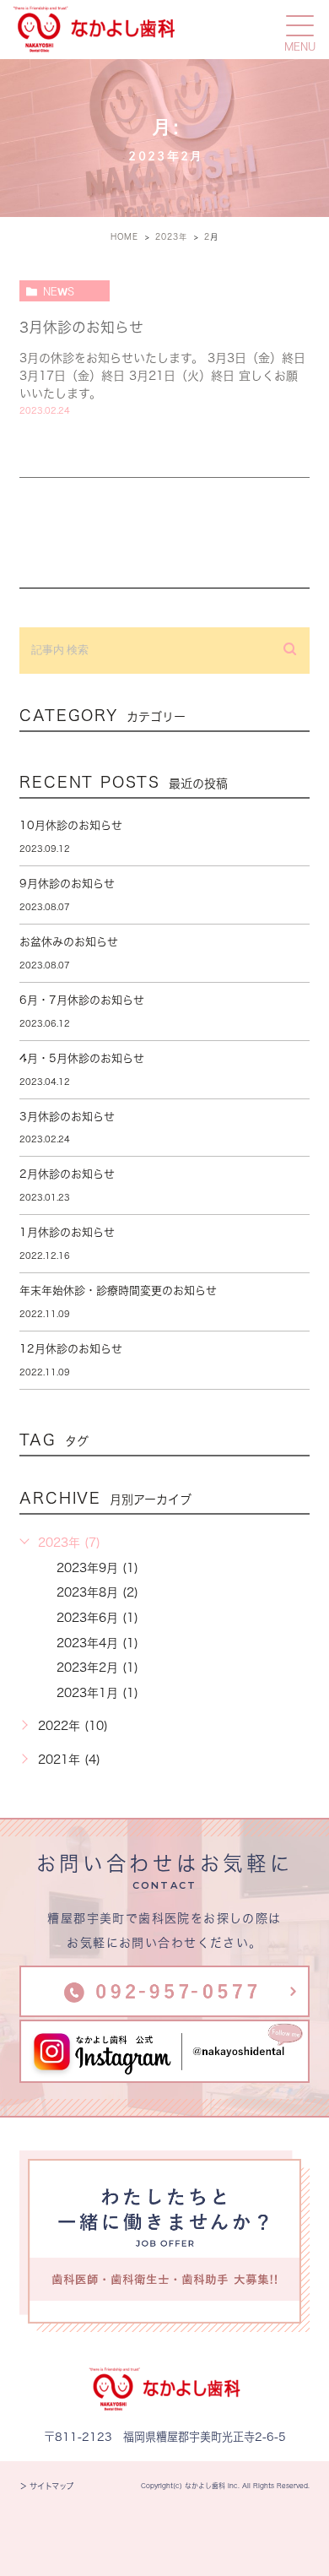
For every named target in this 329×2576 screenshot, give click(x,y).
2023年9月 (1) (97, 1568)
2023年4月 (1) (97, 1643)
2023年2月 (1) (97, 1668)
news (59, 291)
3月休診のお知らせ (81, 327)
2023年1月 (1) (97, 1693)
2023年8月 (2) (97, 1592)
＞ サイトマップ (46, 2486)
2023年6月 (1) (97, 1618)
